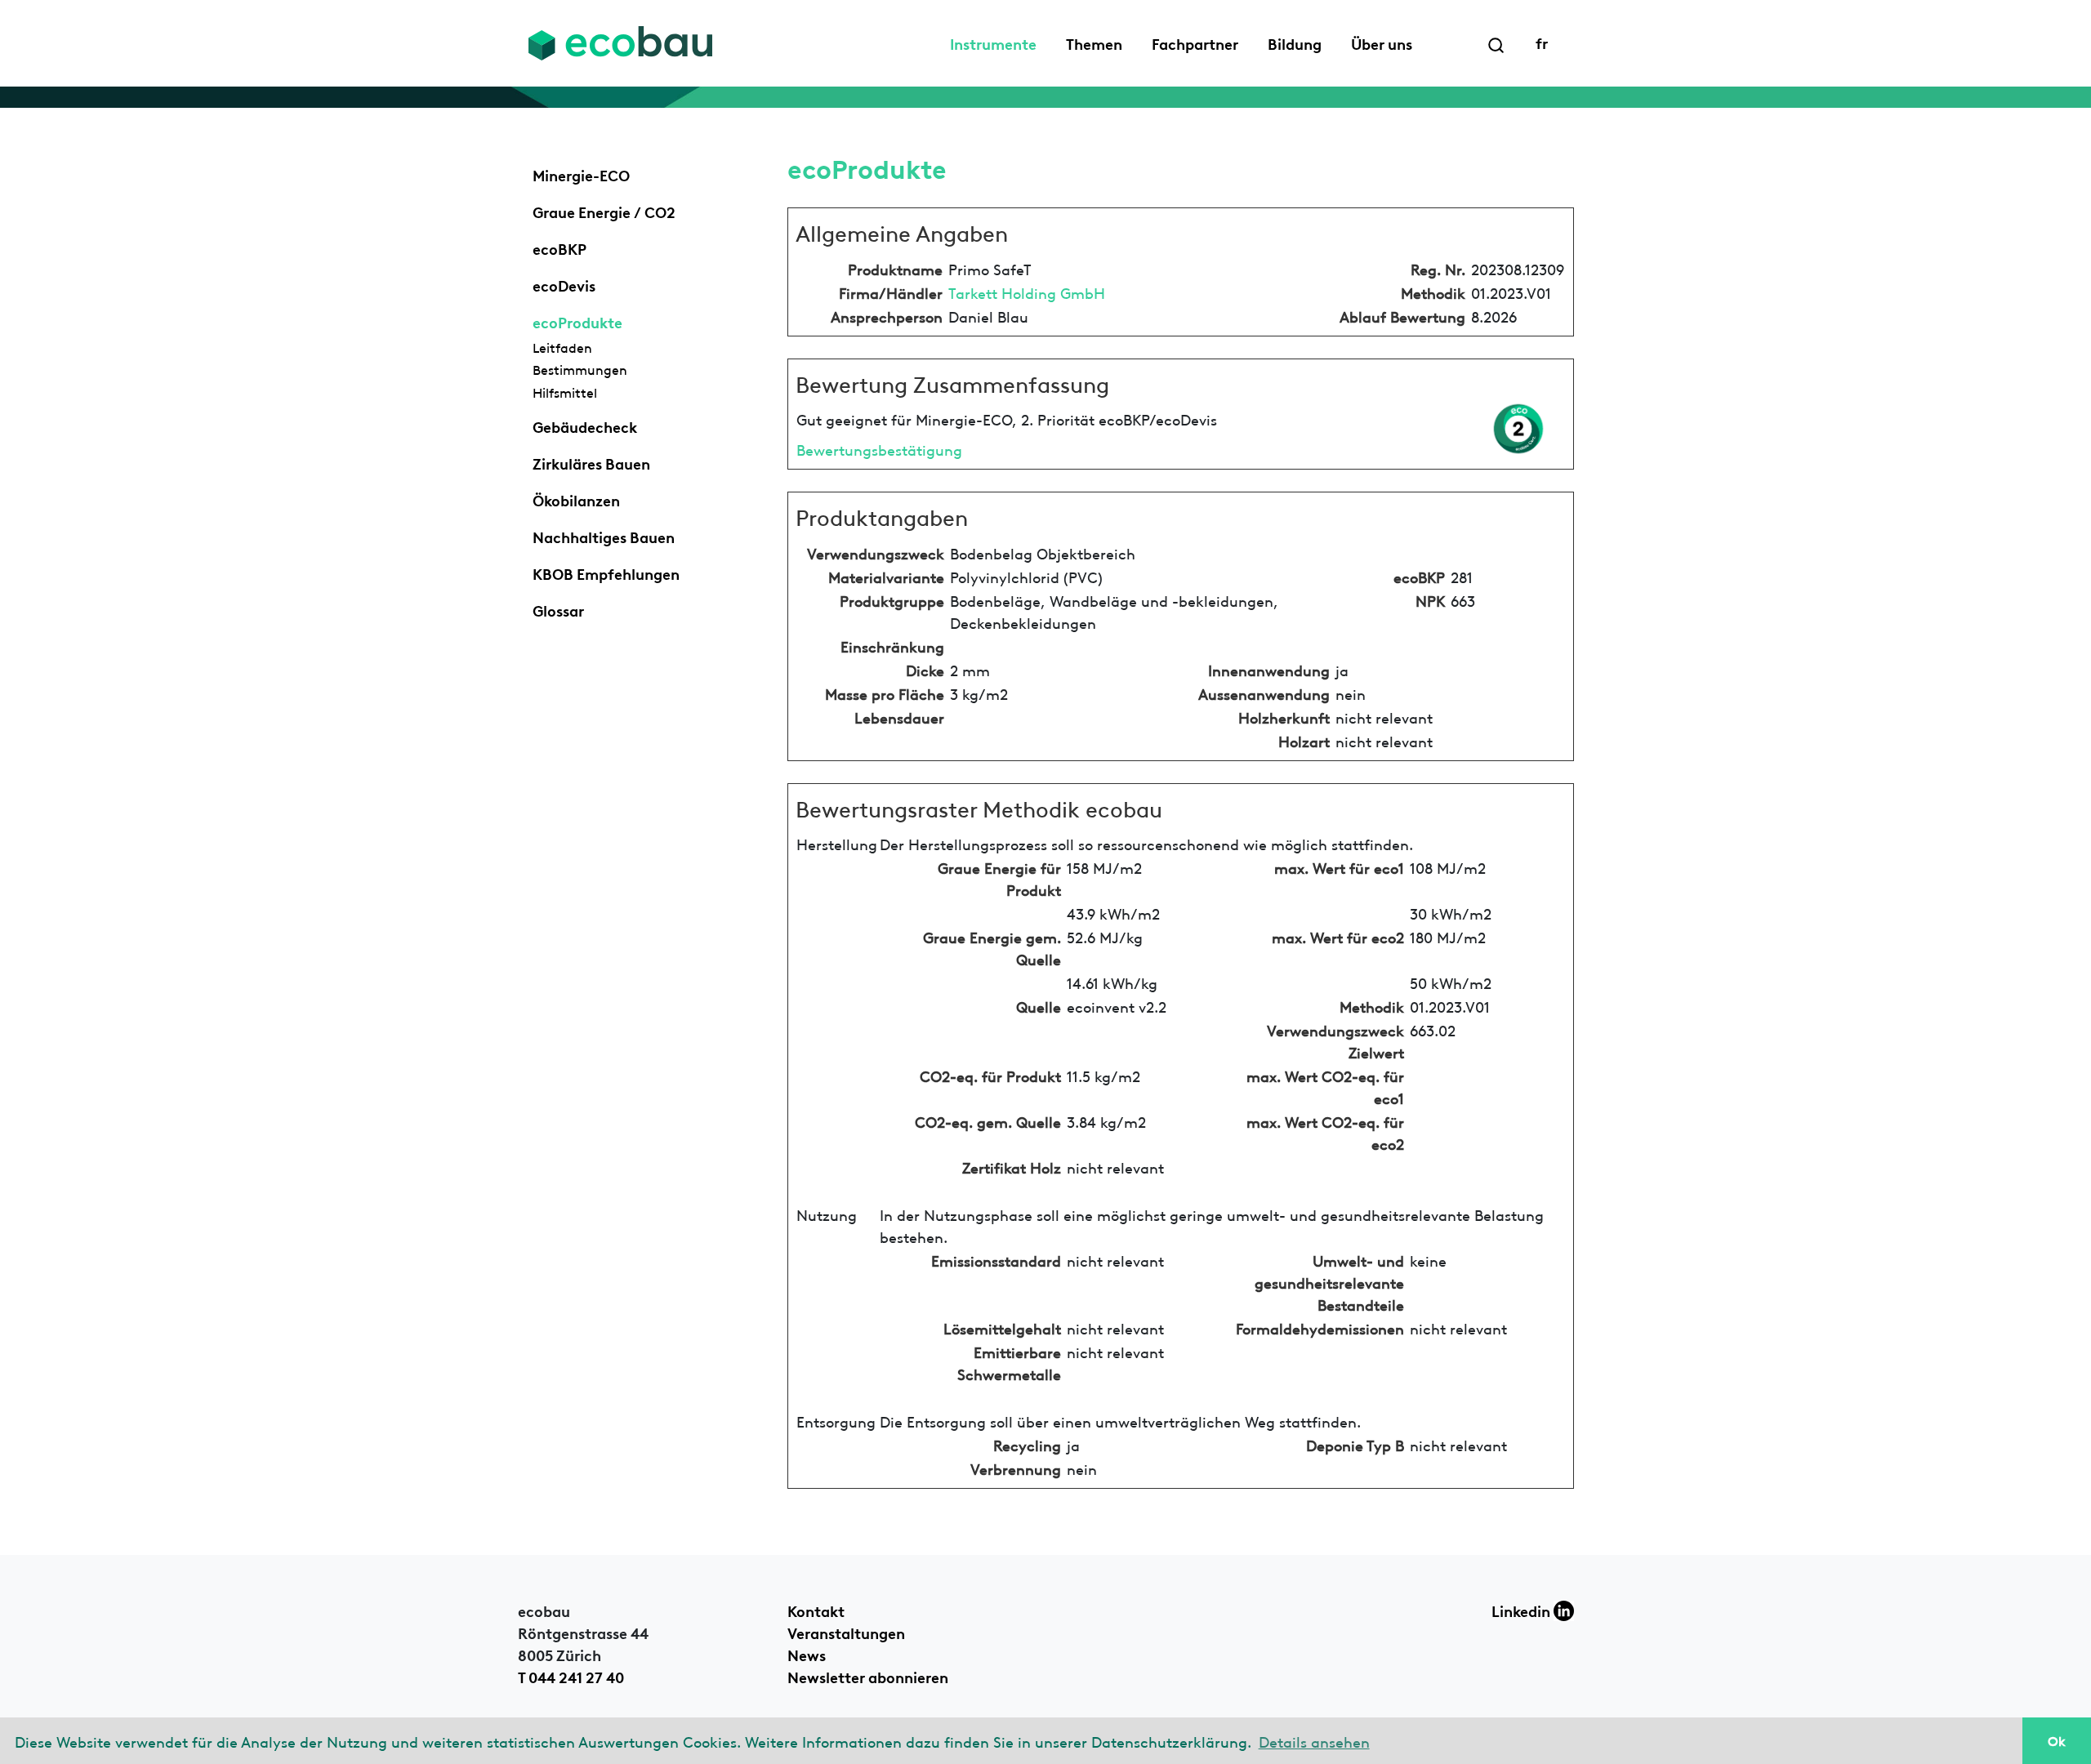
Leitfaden (562, 347)
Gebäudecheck (585, 425)
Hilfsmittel (565, 392)
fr (1542, 42)
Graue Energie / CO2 (604, 211)
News (807, 1654)
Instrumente (993, 42)
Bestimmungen (580, 369)
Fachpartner (1195, 42)
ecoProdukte (577, 321)
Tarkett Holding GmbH (1027, 292)
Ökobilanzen (576, 499)
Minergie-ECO (581, 174)
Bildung (1295, 42)
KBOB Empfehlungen (606, 572)
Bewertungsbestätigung (879, 449)
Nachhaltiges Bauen (604, 536)
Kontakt (816, 1610)
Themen (1094, 42)
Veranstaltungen (846, 1632)
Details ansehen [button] (1314, 1741)
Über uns (1382, 42)
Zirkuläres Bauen (591, 462)
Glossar (558, 609)
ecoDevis (564, 284)
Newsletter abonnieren (868, 1676)
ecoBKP (560, 247)
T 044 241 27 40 (571, 1676)
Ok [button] (2057, 1740)
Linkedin (1523, 1610)
